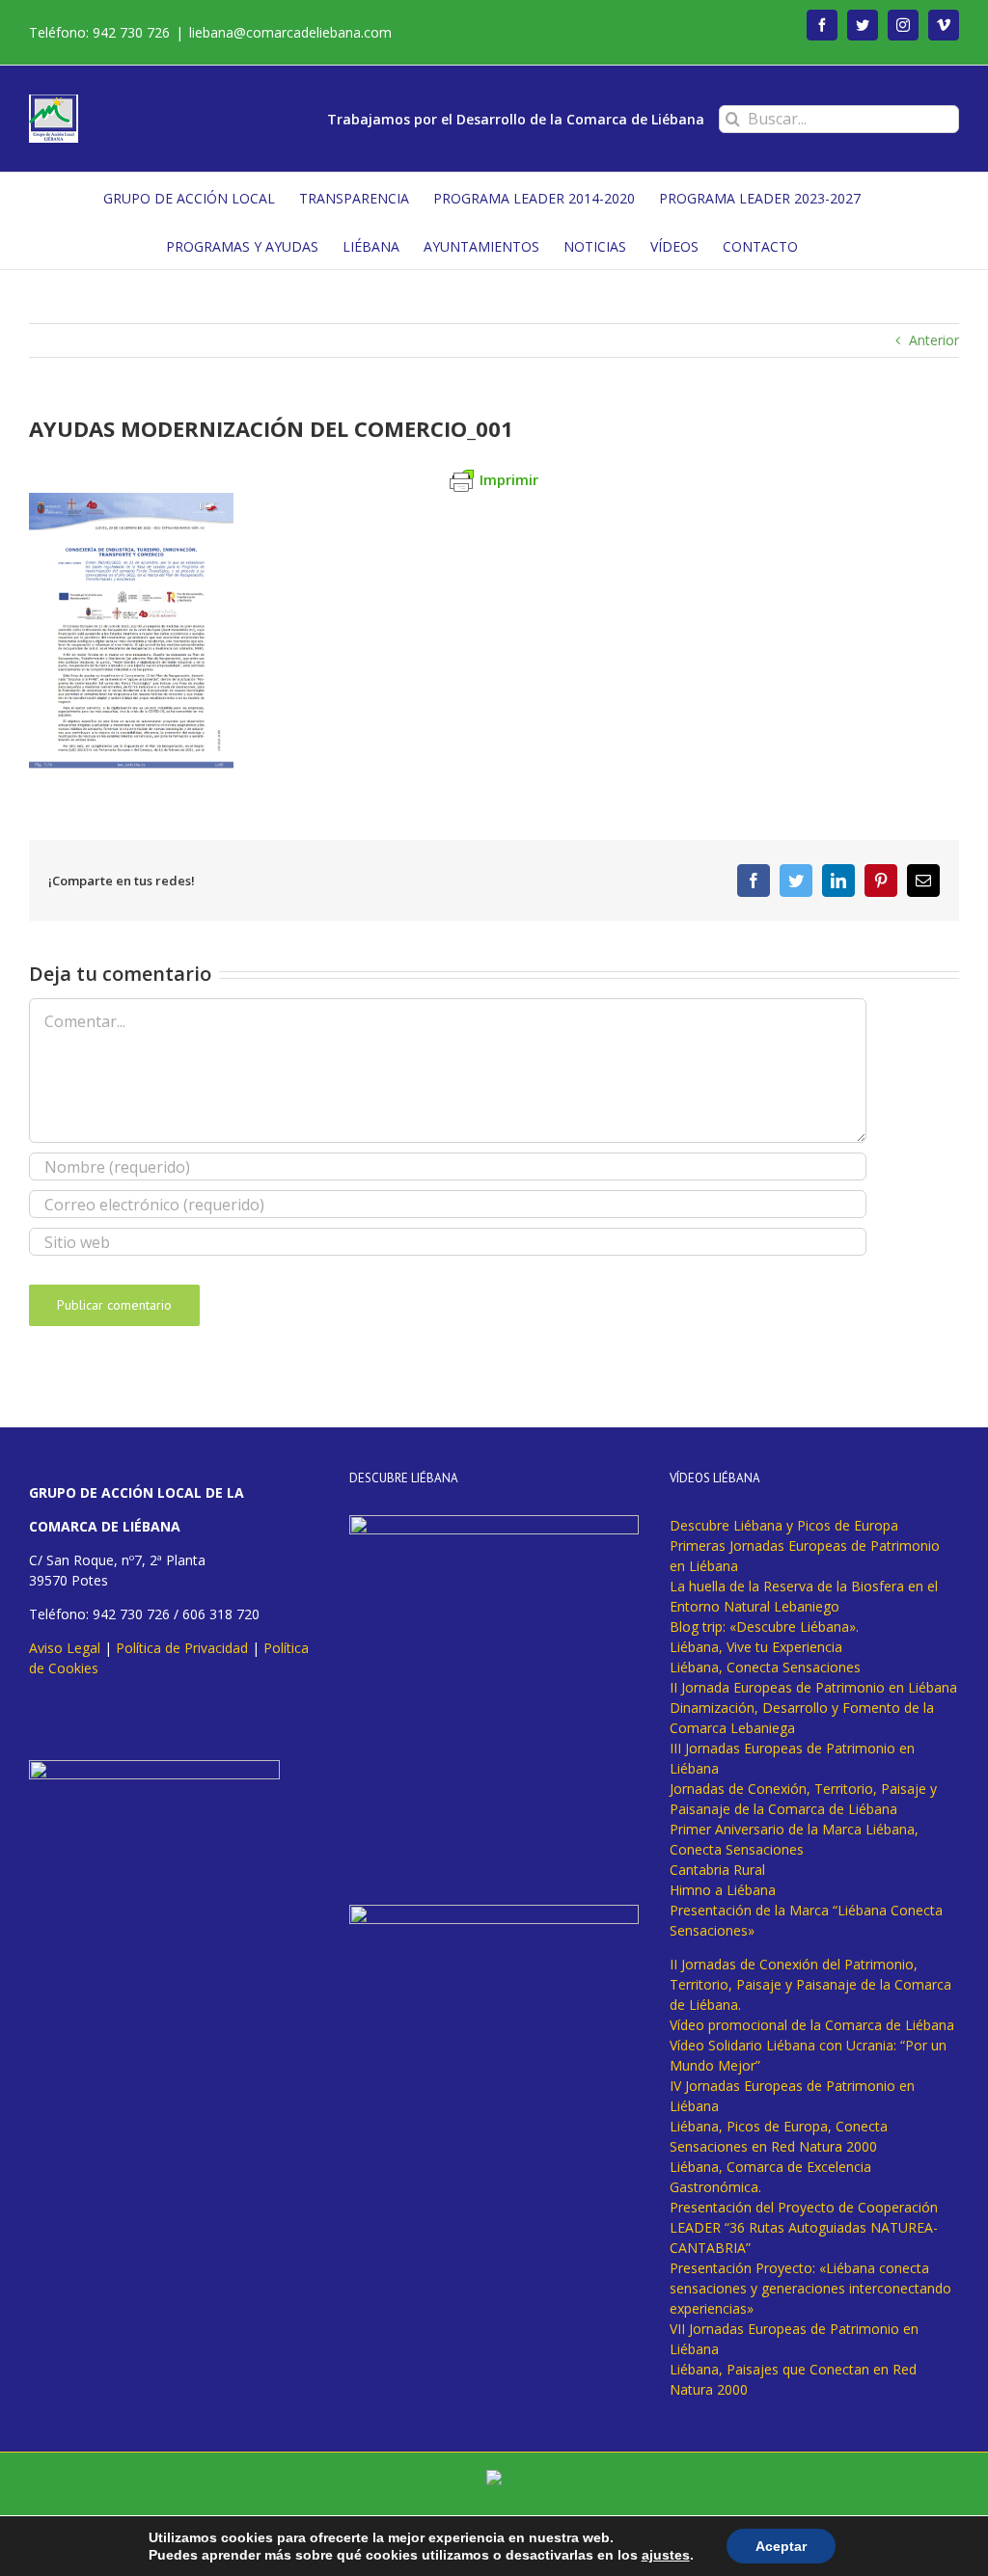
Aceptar (781, 2546)
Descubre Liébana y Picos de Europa (784, 1525)
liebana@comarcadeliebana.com (290, 32)
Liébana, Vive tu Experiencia (756, 1647)
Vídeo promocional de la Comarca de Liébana (812, 2025)
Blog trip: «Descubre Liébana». (764, 1627)
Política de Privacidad (182, 1648)
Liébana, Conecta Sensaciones (765, 1667)
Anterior (934, 340)
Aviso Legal (65, 1648)
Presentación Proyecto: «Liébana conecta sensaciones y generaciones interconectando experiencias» (810, 2288)
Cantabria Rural (717, 1870)
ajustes (666, 2555)
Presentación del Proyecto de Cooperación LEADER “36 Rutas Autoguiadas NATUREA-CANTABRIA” (804, 2227)
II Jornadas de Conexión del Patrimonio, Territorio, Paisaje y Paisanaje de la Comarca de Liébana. (810, 1984)
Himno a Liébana (723, 1890)
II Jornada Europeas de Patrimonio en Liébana (813, 1687)
